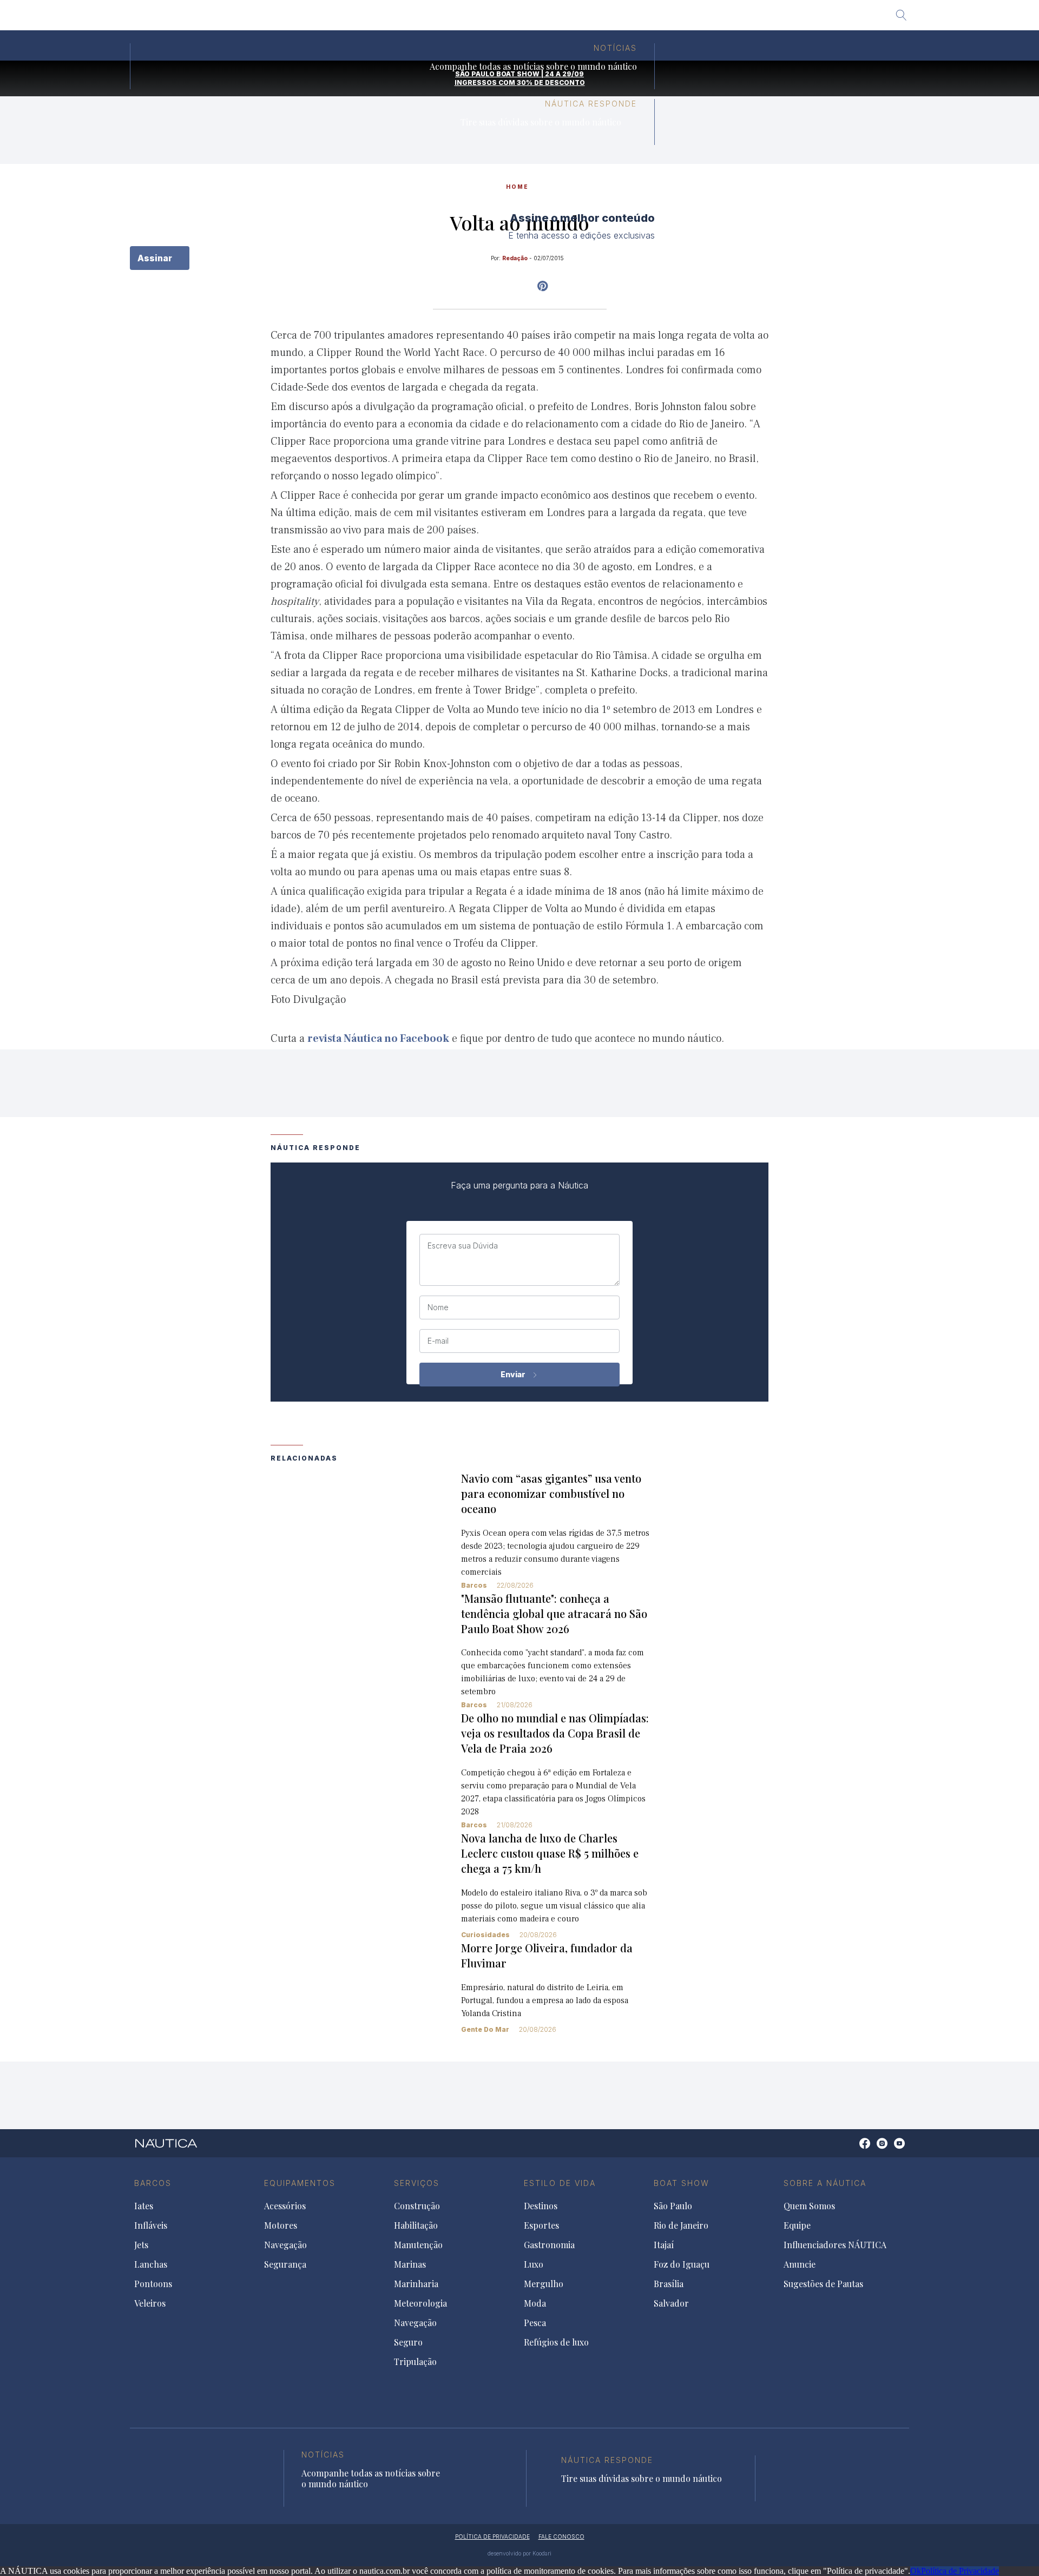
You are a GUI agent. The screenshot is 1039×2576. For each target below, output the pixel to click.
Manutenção (418, 2245)
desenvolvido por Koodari (519, 2553)
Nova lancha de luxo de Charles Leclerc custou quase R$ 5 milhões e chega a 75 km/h (550, 1853)
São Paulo (364, 19)
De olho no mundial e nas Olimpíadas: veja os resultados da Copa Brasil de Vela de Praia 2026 (555, 1733)
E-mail (438, 1341)
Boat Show (682, 2183)
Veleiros (150, 2303)
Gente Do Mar (485, 2029)
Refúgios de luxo (556, 2342)
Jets (141, 2245)
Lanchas (151, 2264)
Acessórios (285, 2206)
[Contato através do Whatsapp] (853, 2149)
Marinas (410, 2264)
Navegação (285, 2245)
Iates (144, 2206)
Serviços (417, 2183)
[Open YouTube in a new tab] (542, 286)
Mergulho (544, 2284)
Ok (916, 2571)
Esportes (541, 2225)
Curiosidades (485, 1935)
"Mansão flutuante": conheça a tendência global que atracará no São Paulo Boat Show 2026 (554, 1613)
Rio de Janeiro (426, 19)
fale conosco (561, 2537)
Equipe (797, 2225)
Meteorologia (420, 2303)
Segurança (285, 2264)
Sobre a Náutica (825, 2183)
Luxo (534, 2264)
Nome (438, 1307)
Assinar (156, 258)
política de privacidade (492, 2537)
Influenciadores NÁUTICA (835, 2245)
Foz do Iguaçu (532, 19)
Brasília (590, 19)
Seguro (408, 2342)
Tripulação (415, 2362)
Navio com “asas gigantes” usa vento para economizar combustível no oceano (551, 1493)
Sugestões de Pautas (823, 2284)
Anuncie (800, 2264)
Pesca (535, 2323)
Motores (281, 2225)
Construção (417, 2206)
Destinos (541, 2206)
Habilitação (416, 2225)
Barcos (474, 1585)
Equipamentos (300, 2183)
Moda (535, 2303)
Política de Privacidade (960, 2571)
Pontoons (153, 2284)
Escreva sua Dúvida (463, 1246)
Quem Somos (809, 2206)
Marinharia (416, 2284)
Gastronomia (549, 2245)
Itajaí (479, 19)
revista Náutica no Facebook (378, 1039)
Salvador (637, 19)
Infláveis (151, 2225)
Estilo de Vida (560, 2183)
